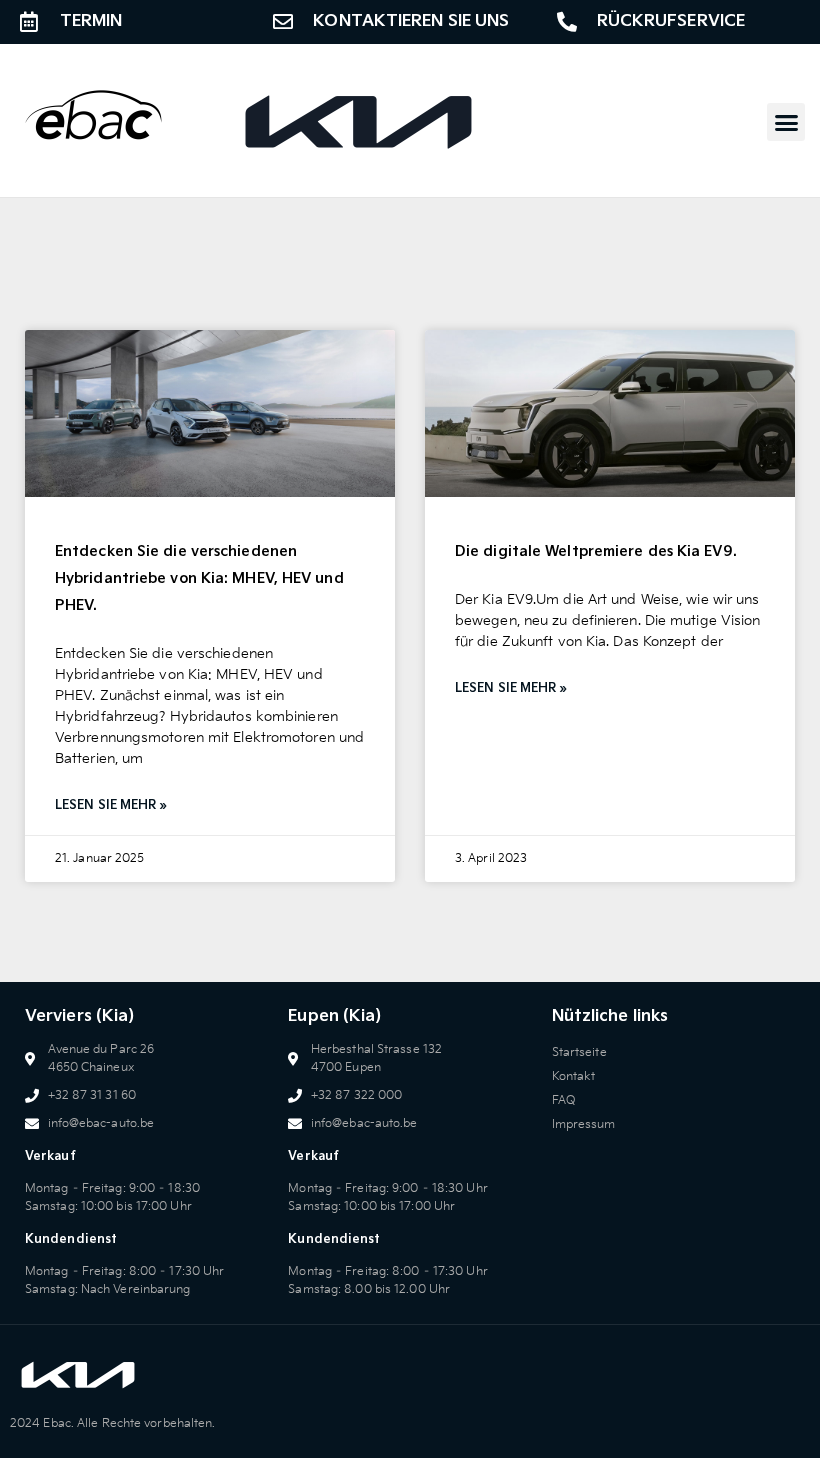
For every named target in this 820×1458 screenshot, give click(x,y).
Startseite (579, 1052)
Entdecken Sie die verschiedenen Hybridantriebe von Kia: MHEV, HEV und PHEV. (199, 578)
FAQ (563, 1100)
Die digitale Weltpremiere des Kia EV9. (596, 551)
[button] (786, 122)
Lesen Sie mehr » (111, 805)
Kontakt (574, 1076)
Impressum (584, 1124)
